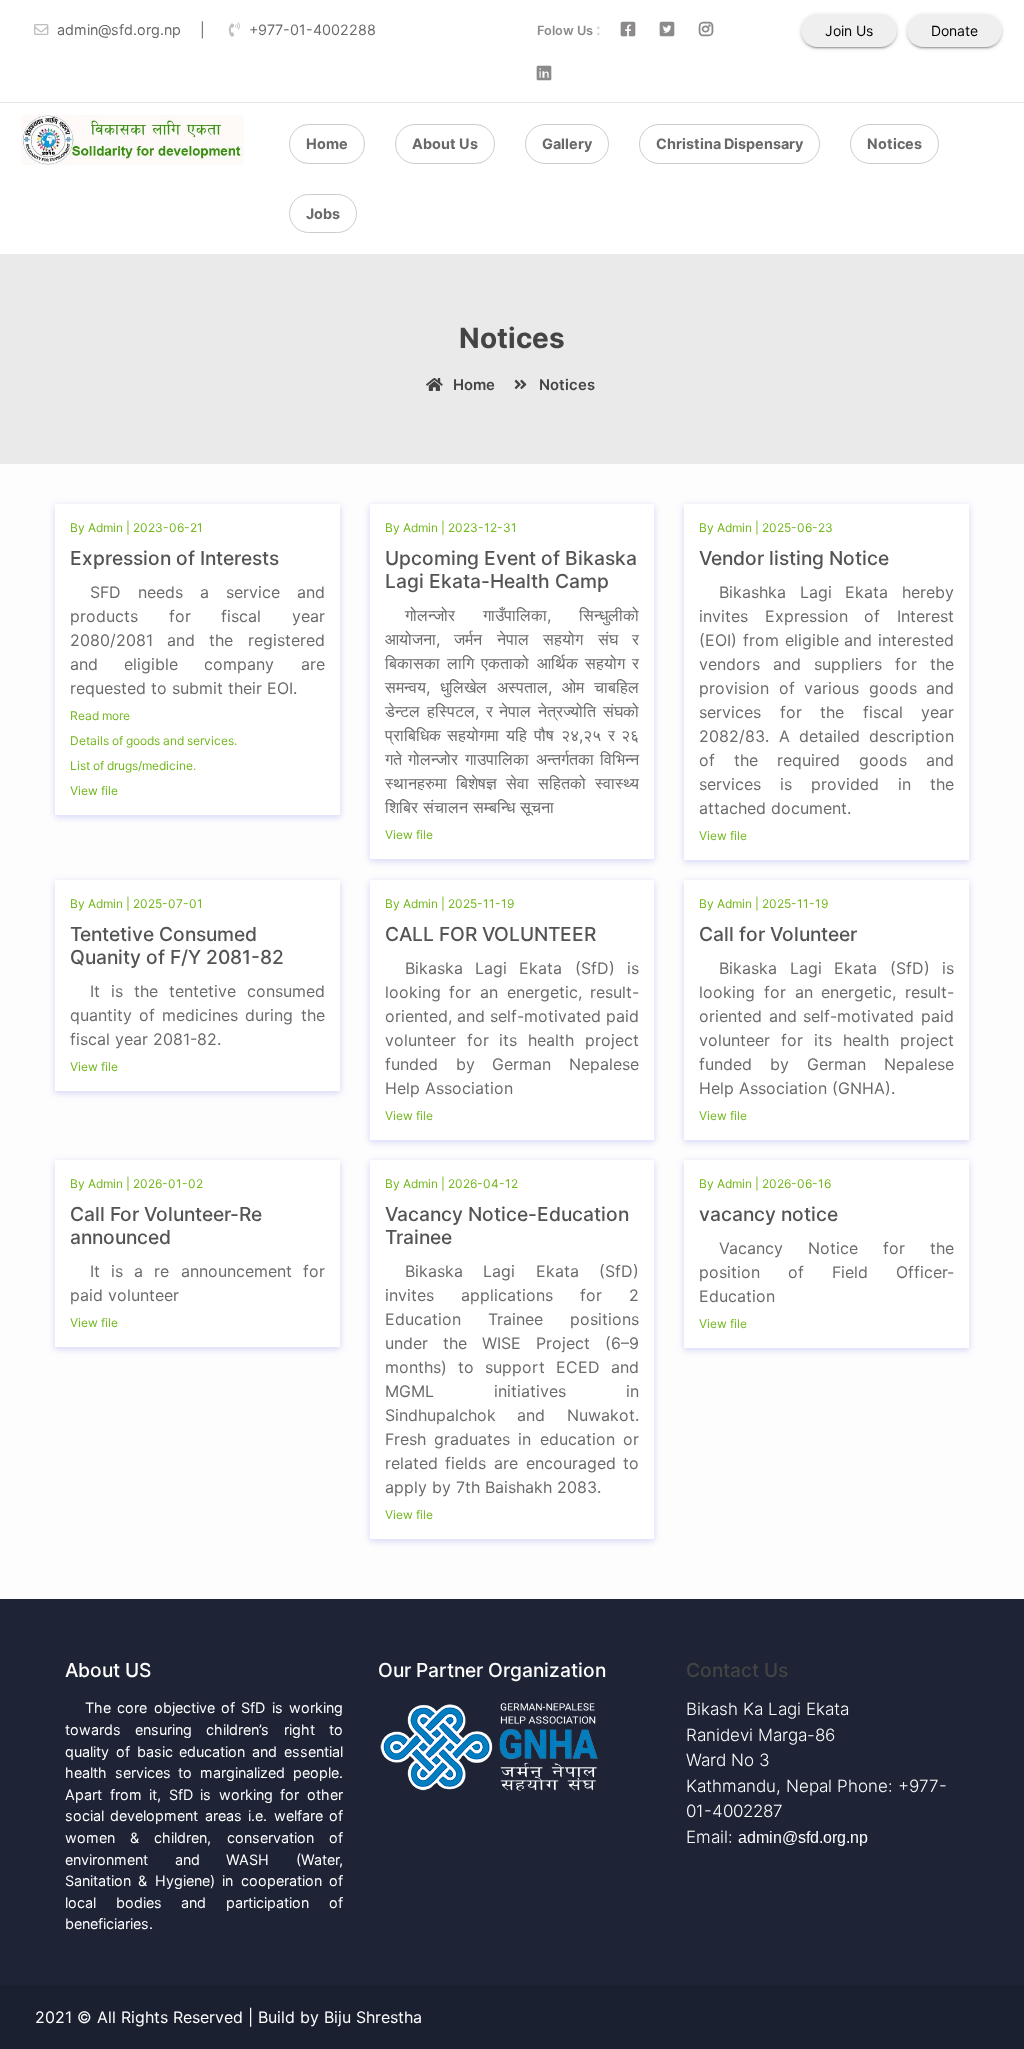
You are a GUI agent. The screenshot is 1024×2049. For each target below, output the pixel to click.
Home (327, 143)
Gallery (567, 143)
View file (95, 790)
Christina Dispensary (729, 143)
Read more (101, 715)
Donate (954, 30)
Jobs (323, 213)
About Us (445, 143)
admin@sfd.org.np (803, 1837)
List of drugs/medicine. (133, 765)
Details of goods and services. (153, 740)
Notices (894, 143)
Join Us (849, 30)
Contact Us (737, 1670)
